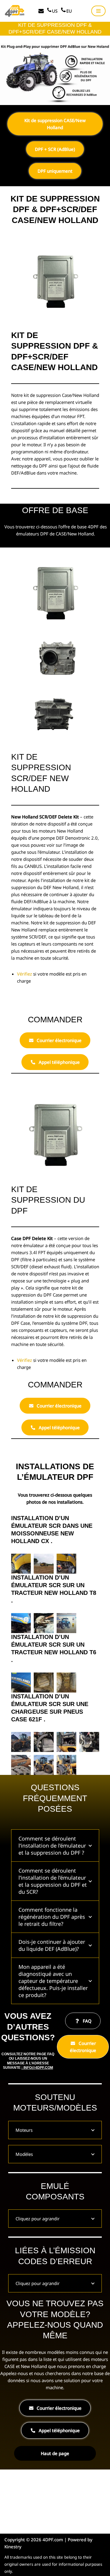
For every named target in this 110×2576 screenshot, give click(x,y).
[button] (21, 1564)
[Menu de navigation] (98, 11)
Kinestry (13, 2547)
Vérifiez (25, 974)
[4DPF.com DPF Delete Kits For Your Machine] (15, 11)
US (55, 11)
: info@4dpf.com (37, 2068)
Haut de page (55, 2453)
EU (69, 11)
